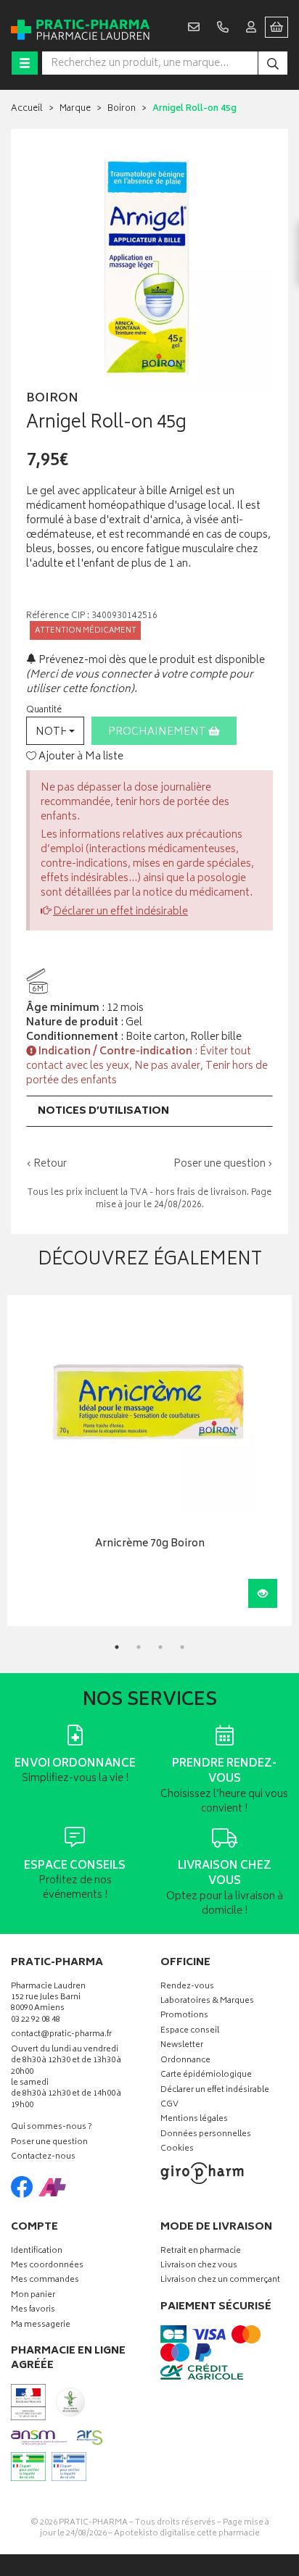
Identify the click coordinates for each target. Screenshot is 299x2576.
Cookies (177, 2150)
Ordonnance (185, 2061)
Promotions (184, 2016)
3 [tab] (160, 1647)
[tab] (149, 1111)
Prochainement (158, 732)
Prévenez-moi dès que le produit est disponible (151, 660)
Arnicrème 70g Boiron (150, 1545)
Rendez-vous (187, 1987)
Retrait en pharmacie (201, 2252)
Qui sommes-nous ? (52, 2128)
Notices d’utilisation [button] (103, 1111)
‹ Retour (46, 1164)
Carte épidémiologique (206, 2076)
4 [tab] (182, 1647)
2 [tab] (139, 1647)
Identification (37, 2252)
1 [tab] (117, 1647)
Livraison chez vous (199, 2266)
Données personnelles (206, 2135)
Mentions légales (194, 2120)
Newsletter (182, 2046)
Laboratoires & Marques (207, 2002)
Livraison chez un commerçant (220, 2281)
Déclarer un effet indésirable (120, 912)
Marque (75, 109)
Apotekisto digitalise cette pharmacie (187, 2534)
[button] (55, 731)
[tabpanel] (149, 1460)
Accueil (27, 109)
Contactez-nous (43, 2158)
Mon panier (33, 2296)
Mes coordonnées (47, 2266)
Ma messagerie (41, 2326)
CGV (169, 2105)
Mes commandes (45, 2281)
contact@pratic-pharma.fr (61, 2036)
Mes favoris (33, 2310)
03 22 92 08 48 (36, 2021)
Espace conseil (190, 2031)
